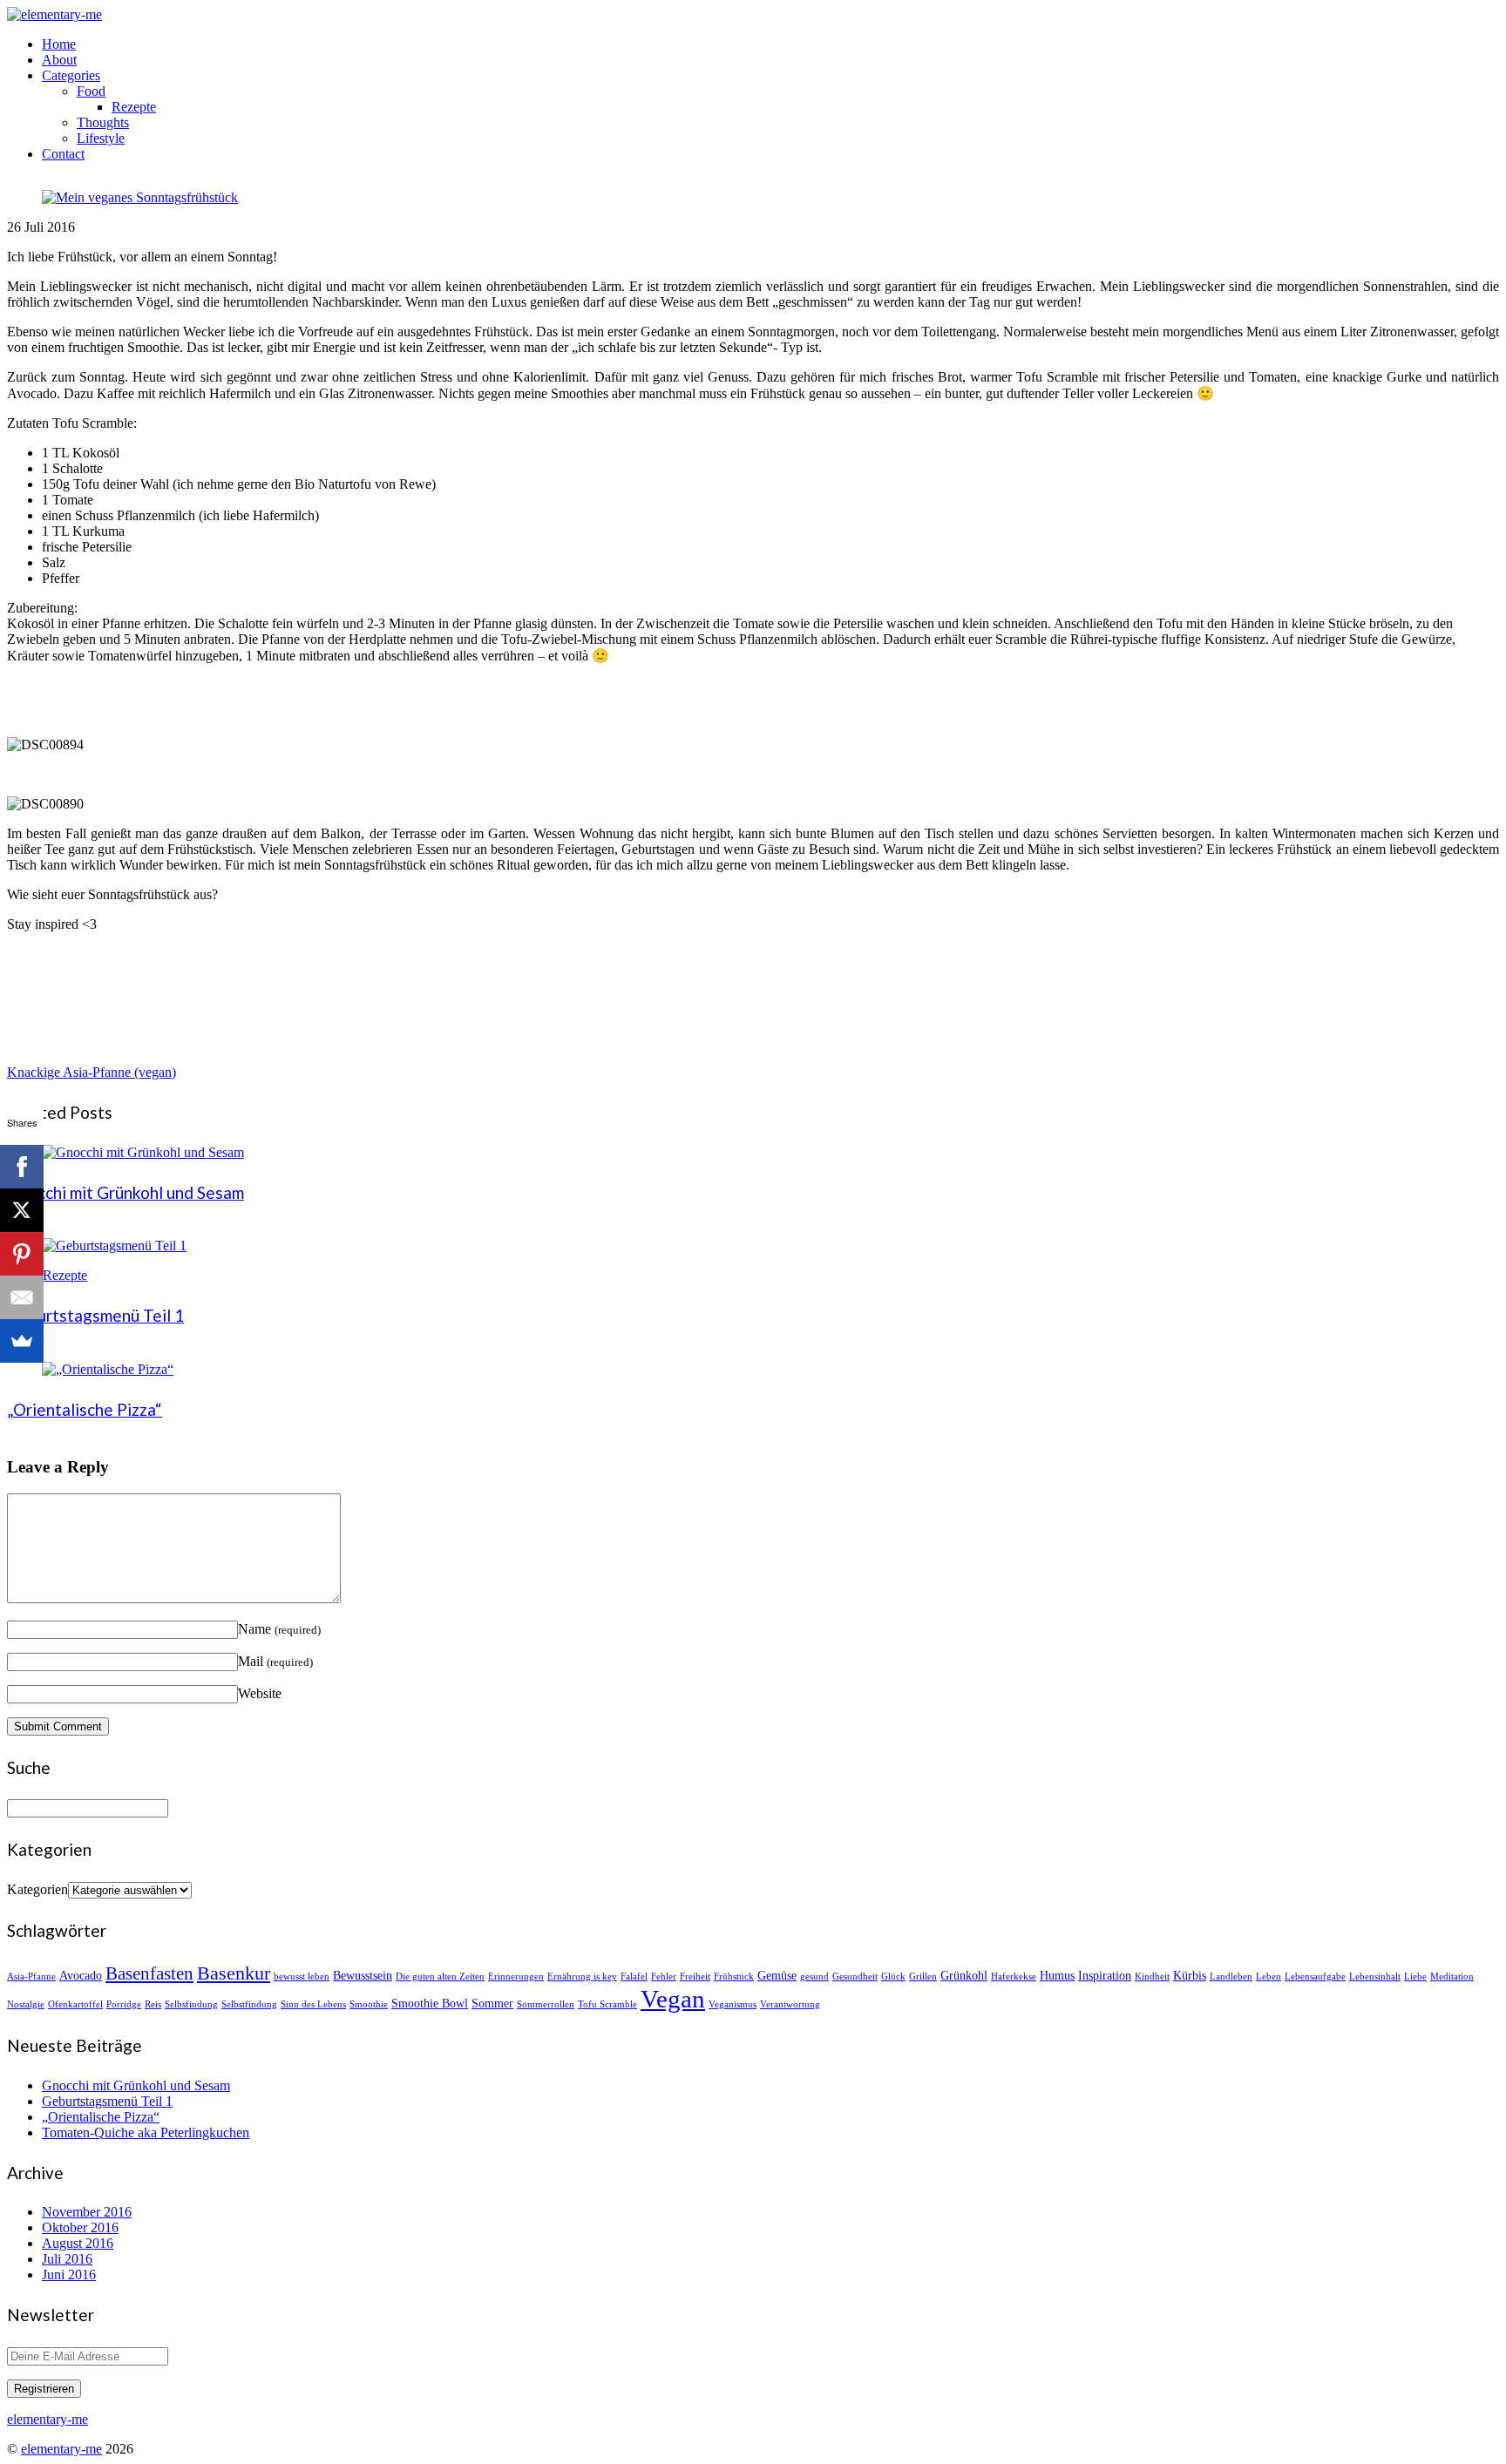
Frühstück (734, 1977)
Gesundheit (855, 1977)
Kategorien (37, 1889)
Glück (893, 1977)
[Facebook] (22, 1167)
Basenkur (234, 1973)
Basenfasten (149, 1973)
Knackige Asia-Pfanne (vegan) (92, 1072)
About (59, 60)
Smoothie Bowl (430, 2003)
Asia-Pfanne (31, 1977)
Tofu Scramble (607, 2004)
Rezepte (134, 107)
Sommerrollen (546, 2004)
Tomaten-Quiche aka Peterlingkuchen (146, 2132)
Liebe (1415, 1977)
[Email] (22, 1297)
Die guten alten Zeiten (440, 1977)
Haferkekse (1014, 1977)
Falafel (634, 1977)
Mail (275, 1661)
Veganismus (733, 2004)
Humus (1057, 1975)
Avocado (81, 1975)
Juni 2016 (69, 2274)
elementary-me (61, 2449)
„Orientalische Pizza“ (85, 1409)
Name (279, 1629)
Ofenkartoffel (75, 2004)
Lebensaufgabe (1315, 1977)
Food (91, 91)
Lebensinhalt (1375, 1977)
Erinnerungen (516, 1977)
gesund (814, 1977)
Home (59, 44)
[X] (22, 1210)
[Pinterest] (22, 1254)
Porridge (124, 2004)
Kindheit (1152, 1977)
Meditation (1452, 1977)
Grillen (923, 1977)
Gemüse (777, 1975)
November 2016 (87, 2212)
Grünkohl (964, 1975)
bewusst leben (302, 1977)
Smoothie (369, 2004)
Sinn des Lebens (313, 2004)
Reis (153, 2004)
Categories (71, 75)
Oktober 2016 (80, 2227)
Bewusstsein (363, 1975)
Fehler (664, 1977)
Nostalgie (26, 2004)
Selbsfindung (191, 2004)
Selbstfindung (249, 2004)
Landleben (1231, 1977)
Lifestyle (101, 138)
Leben (1269, 1977)
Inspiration (1105, 1975)
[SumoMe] (22, 1341)
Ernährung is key (582, 1977)
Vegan (673, 1999)
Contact (63, 154)
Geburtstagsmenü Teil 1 (95, 1315)
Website (260, 1693)
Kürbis (1190, 1975)
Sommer (492, 2003)
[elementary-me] (54, 14)
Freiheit (695, 1977)
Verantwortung (790, 2004)
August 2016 (78, 2243)
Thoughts (103, 122)
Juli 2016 (67, 2259)
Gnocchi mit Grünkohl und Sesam (125, 1192)
